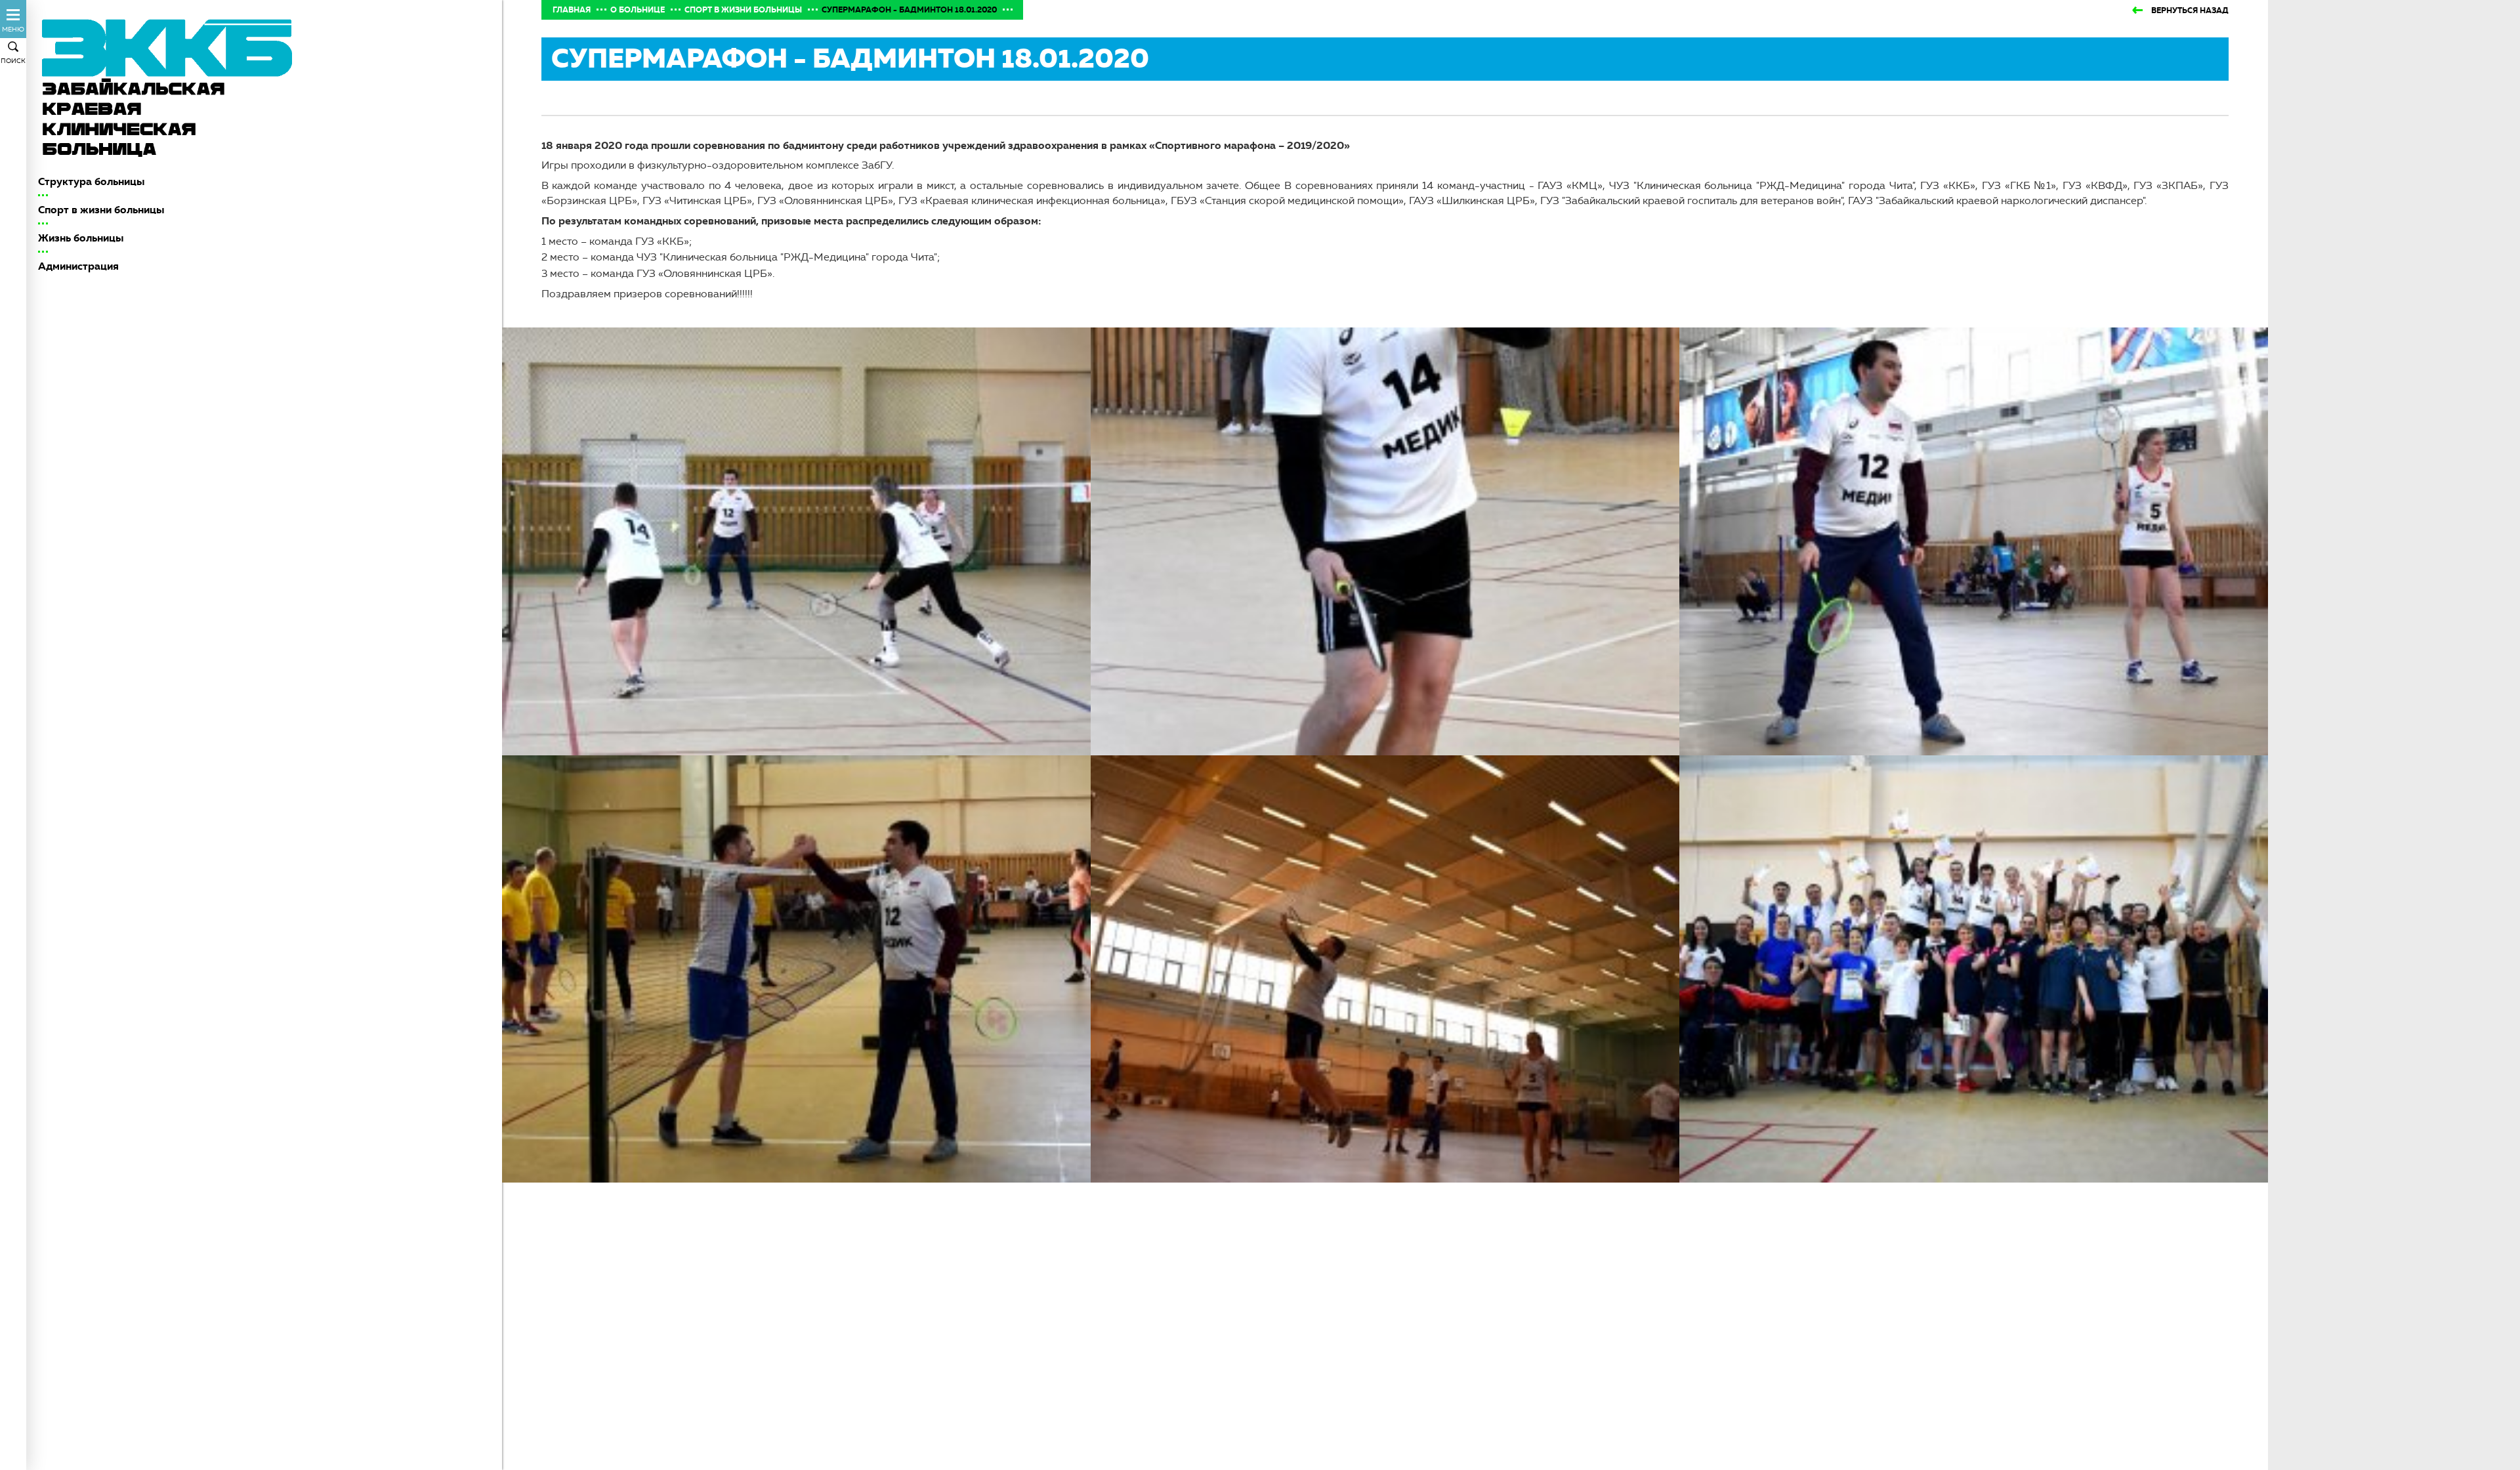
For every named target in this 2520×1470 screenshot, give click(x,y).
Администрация (78, 266)
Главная (572, 10)
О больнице (638, 10)
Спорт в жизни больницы (101, 210)
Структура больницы (91, 181)
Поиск (13, 61)
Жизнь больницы (81, 238)
